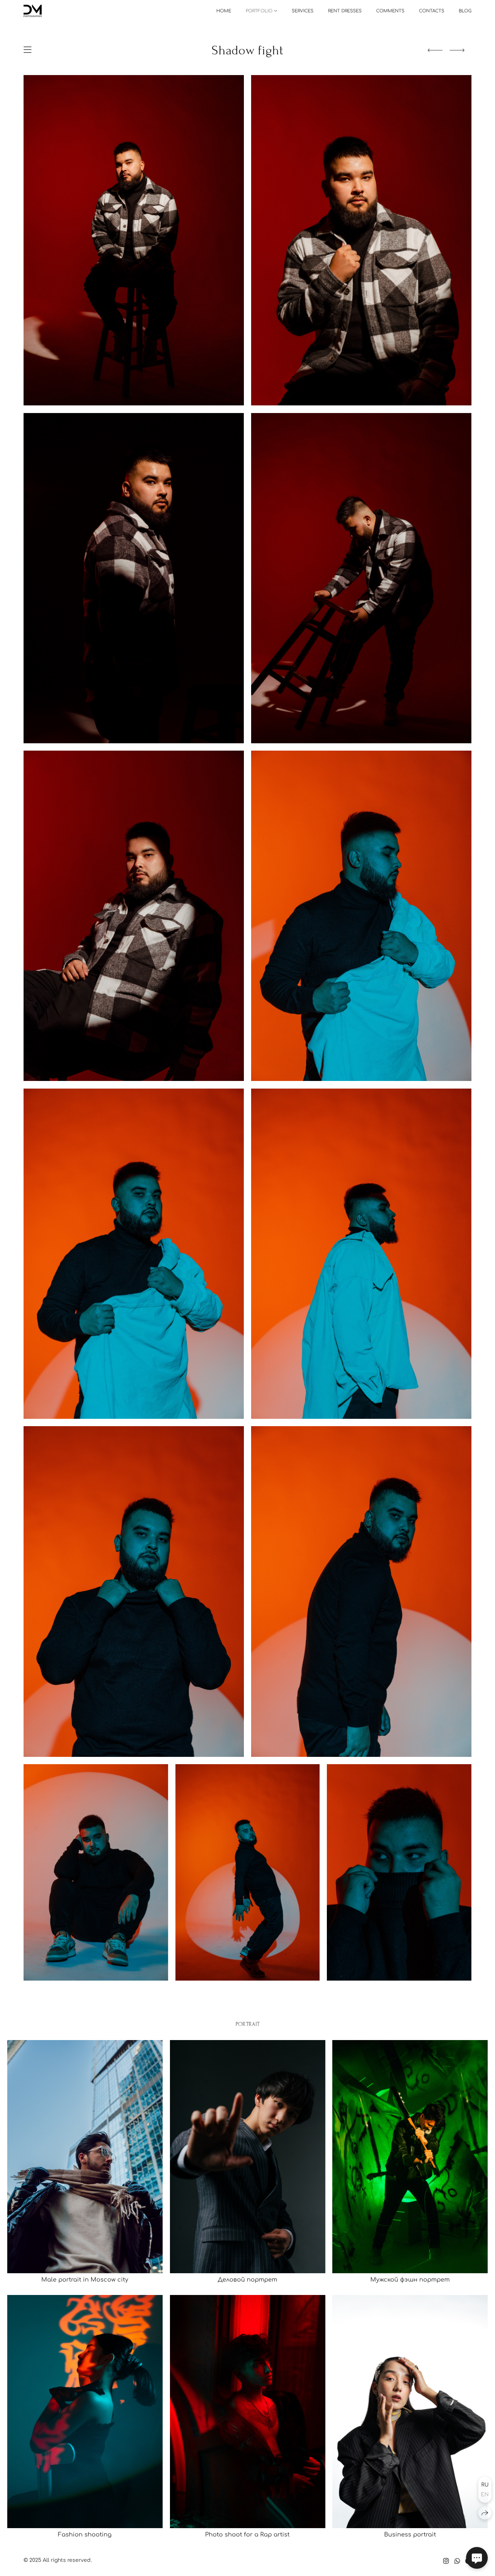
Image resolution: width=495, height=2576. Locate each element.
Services (303, 11)
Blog (465, 11)
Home (224, 11)
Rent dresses (345, 11)
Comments (390, 11)
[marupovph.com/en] (33, 11)
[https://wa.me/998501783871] (457, 2561)
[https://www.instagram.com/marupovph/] (446, 2561)
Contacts (432, 11)
